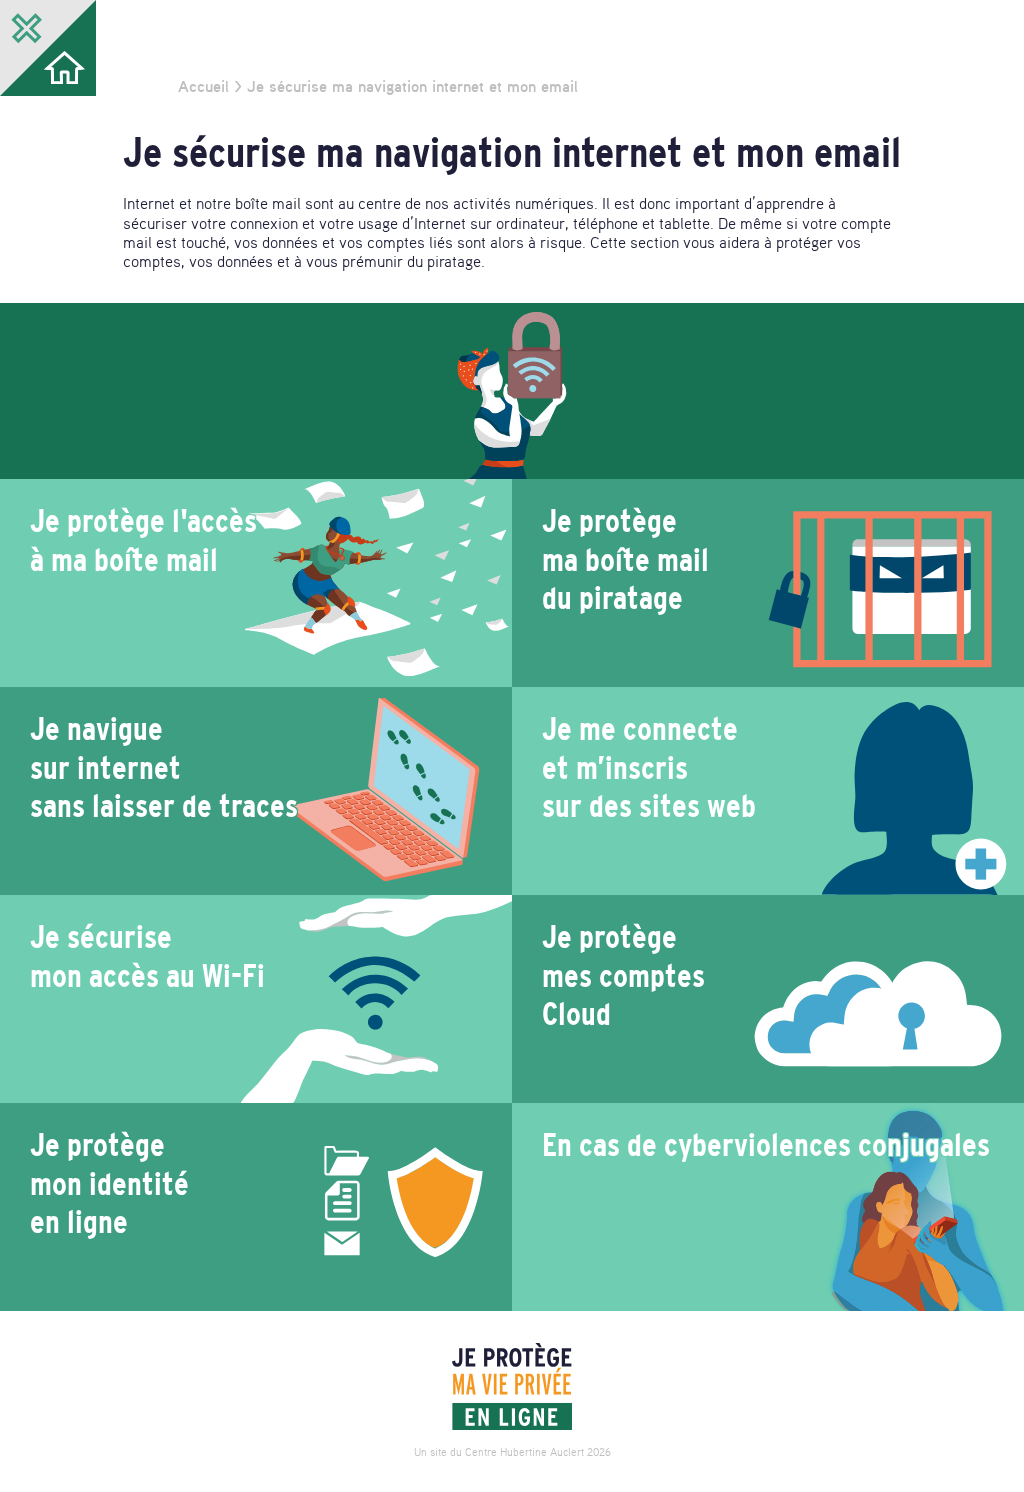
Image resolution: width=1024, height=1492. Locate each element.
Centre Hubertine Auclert (524, 1452)
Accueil (203, 86)
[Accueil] (512, 1386)
